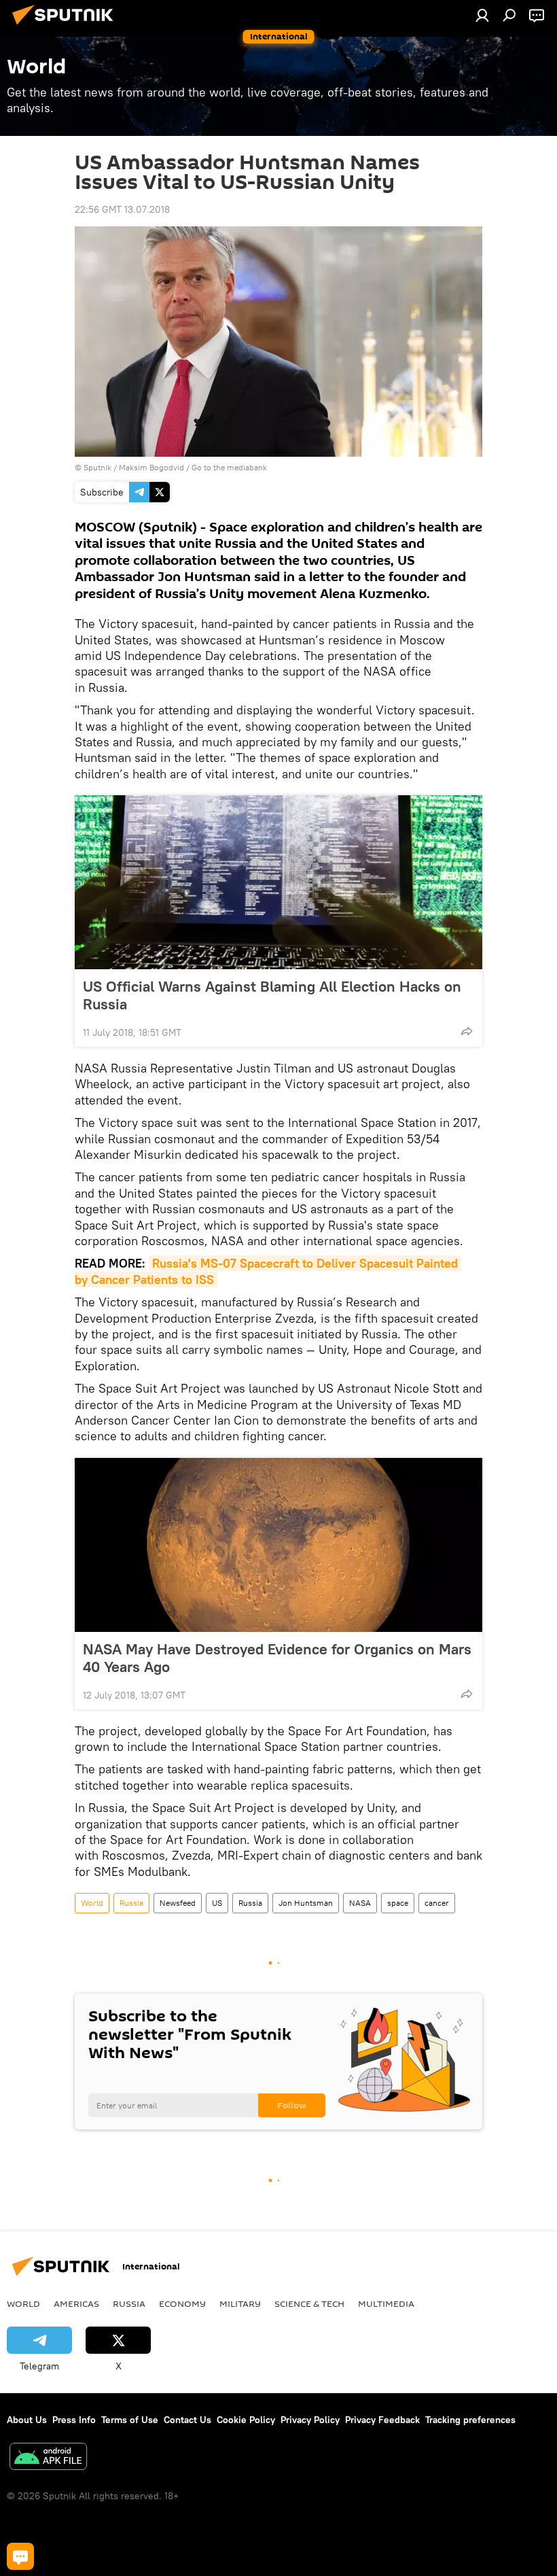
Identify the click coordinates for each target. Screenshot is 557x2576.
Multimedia (386, 2303)
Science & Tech (309, 2303)
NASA (360, 1903)
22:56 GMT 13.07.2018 (122, 209)
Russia (131, 1903)
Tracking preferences (470, 2420)
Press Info (74, 2420)
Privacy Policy (310, 2420)
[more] (467, 1031)
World (92, 1903)
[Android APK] (48, 2458)
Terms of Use (130, 2420)
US (217, 1903)
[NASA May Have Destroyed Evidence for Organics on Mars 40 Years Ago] (278, 1545)
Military (240, 2303)
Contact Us (187, 2420)
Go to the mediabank (229, 467)
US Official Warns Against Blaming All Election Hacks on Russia (272, 995)
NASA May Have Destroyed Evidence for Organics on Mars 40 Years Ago (277, 1658)
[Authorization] (482, 15)
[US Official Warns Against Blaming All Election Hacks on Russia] (278, 882)
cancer (437, 1903)
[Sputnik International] (67, 27)
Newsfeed (178, 1903)
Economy (182, 2303)
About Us (27, 2420)
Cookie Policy (246, 2420)
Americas (76, 2303)
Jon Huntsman (306, 1903)
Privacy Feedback (382, 2420)
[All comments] (20, 2556)
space (398, 1903)
